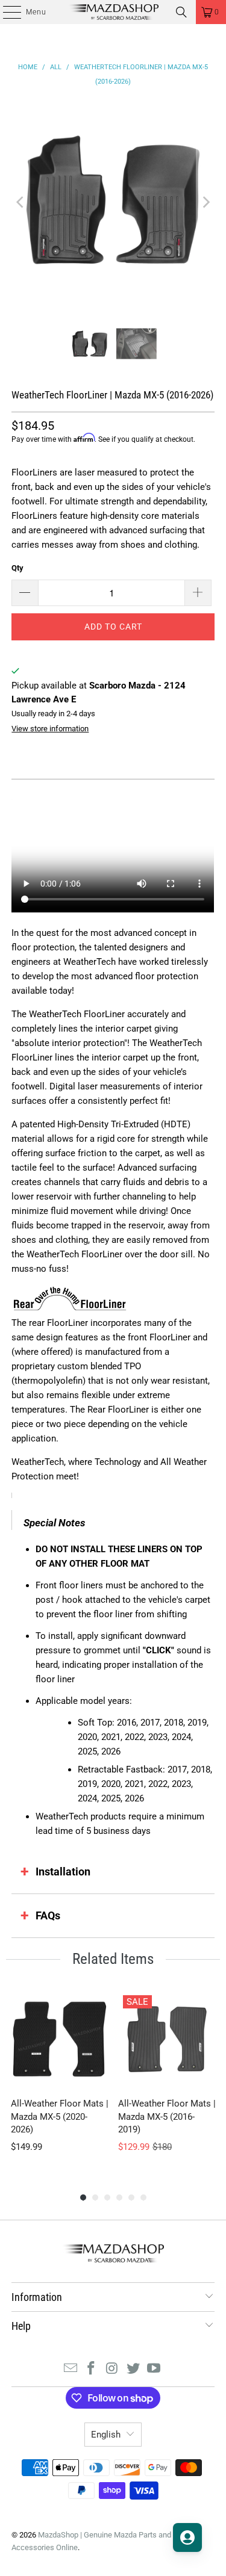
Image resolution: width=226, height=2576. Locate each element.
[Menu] (6, 12)
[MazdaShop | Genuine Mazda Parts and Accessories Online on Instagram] (113, 2369)
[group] (60, 2079)
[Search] (181, 12)
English (106, 2435)
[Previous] (20, 202)
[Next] (206, 202)
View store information (50, 729)
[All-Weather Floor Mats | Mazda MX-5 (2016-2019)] (167, 2039)
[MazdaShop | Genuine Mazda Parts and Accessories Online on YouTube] (154, 2369)
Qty (17, 568)
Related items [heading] (113, 1959)
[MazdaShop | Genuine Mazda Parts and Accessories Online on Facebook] (92, 2369)
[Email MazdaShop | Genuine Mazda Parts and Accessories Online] (71, 2369)
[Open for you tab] (187, 2537)
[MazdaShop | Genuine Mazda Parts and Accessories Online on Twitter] (133, 2369)
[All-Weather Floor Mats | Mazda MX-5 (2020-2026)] (60, 2039)
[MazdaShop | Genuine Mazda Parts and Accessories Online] (113, 12)
